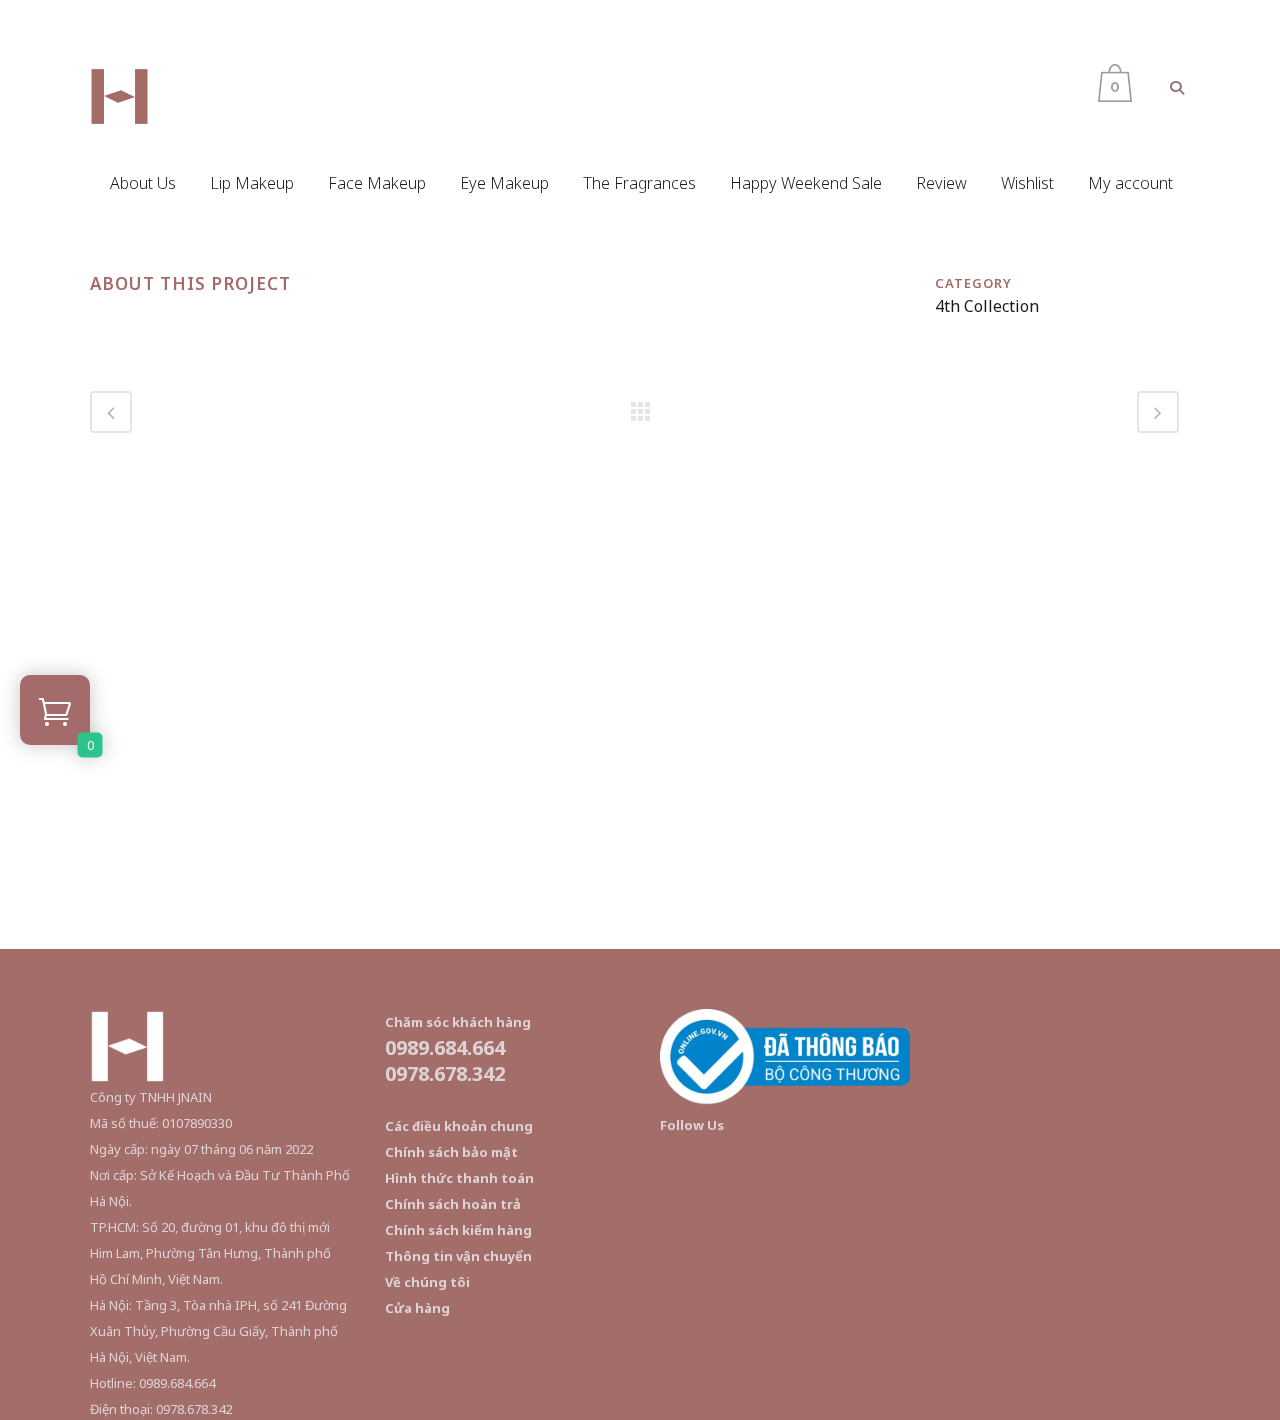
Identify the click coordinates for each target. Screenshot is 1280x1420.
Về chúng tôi (427, 1282)
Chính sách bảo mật (451, 1152)
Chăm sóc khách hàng (458, 1022)
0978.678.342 (445, 1073)
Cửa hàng (417, 1308)
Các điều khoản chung (459, 1126)
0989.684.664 (445, 1047)
